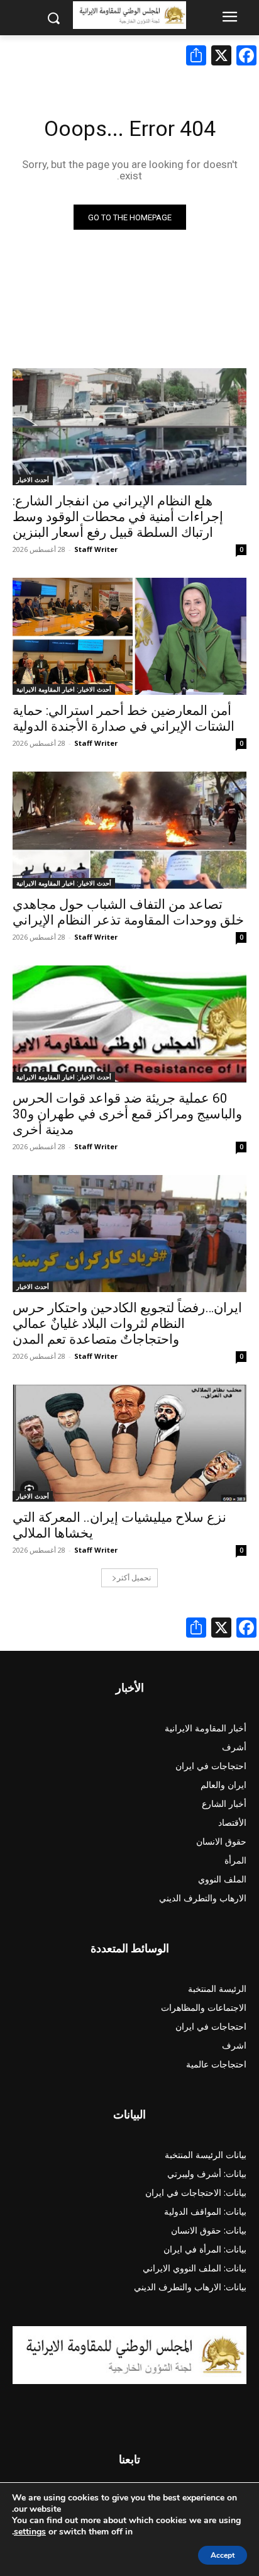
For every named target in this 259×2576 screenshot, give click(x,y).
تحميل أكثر (134, 1578)
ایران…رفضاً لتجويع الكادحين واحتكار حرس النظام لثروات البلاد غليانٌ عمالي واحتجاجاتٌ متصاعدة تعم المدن (127, 1324)
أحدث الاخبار (33, 480)
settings (30, 2532)
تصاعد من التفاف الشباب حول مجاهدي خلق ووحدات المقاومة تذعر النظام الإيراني (128, 912)
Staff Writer (96, 549)
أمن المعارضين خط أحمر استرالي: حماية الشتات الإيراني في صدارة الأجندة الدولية (124, 718)
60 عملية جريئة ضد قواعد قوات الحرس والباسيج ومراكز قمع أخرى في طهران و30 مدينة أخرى (127, 1114)
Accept (223, 2555)
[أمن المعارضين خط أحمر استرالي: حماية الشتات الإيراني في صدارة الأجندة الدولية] (129, 636)
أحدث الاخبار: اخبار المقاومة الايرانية (64, 689)
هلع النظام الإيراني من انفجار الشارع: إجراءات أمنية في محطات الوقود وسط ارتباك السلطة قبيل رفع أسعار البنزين (118, 517)
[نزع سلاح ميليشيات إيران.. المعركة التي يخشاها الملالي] (129, 1443)
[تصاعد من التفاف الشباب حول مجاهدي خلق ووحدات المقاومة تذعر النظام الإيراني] (129, 830)
